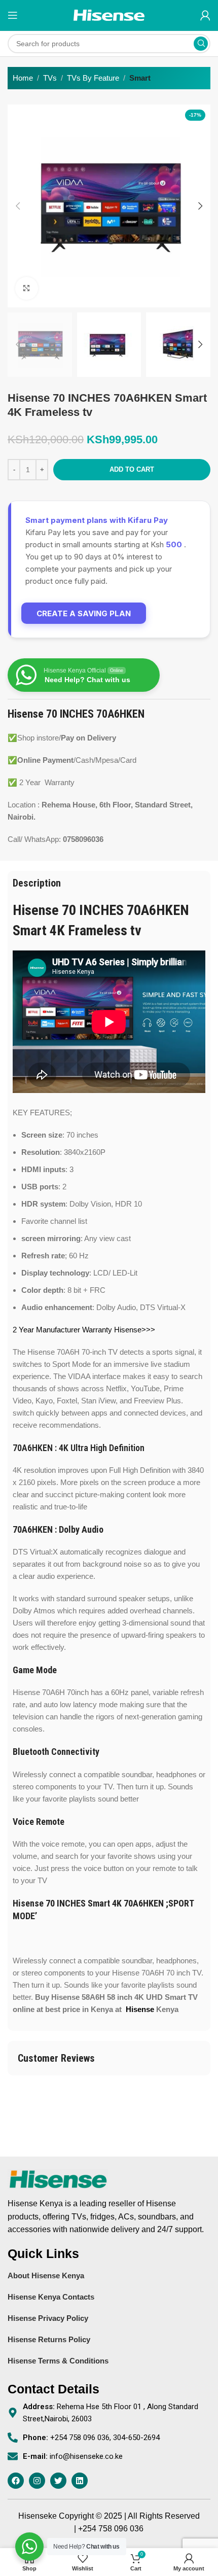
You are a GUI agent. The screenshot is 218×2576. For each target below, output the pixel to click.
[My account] (205, 15)
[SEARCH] (201, 44)
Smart (140, 78)
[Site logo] (109, 14)
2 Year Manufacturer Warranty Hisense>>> (84, 1330)
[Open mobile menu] (13, 15)
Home (23, 78)
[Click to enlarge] (27, 288)
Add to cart (132, 469)
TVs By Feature (93, 78)
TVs (50, 78)
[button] (18, 206)
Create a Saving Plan (84, 613)
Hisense (140, 2009)
